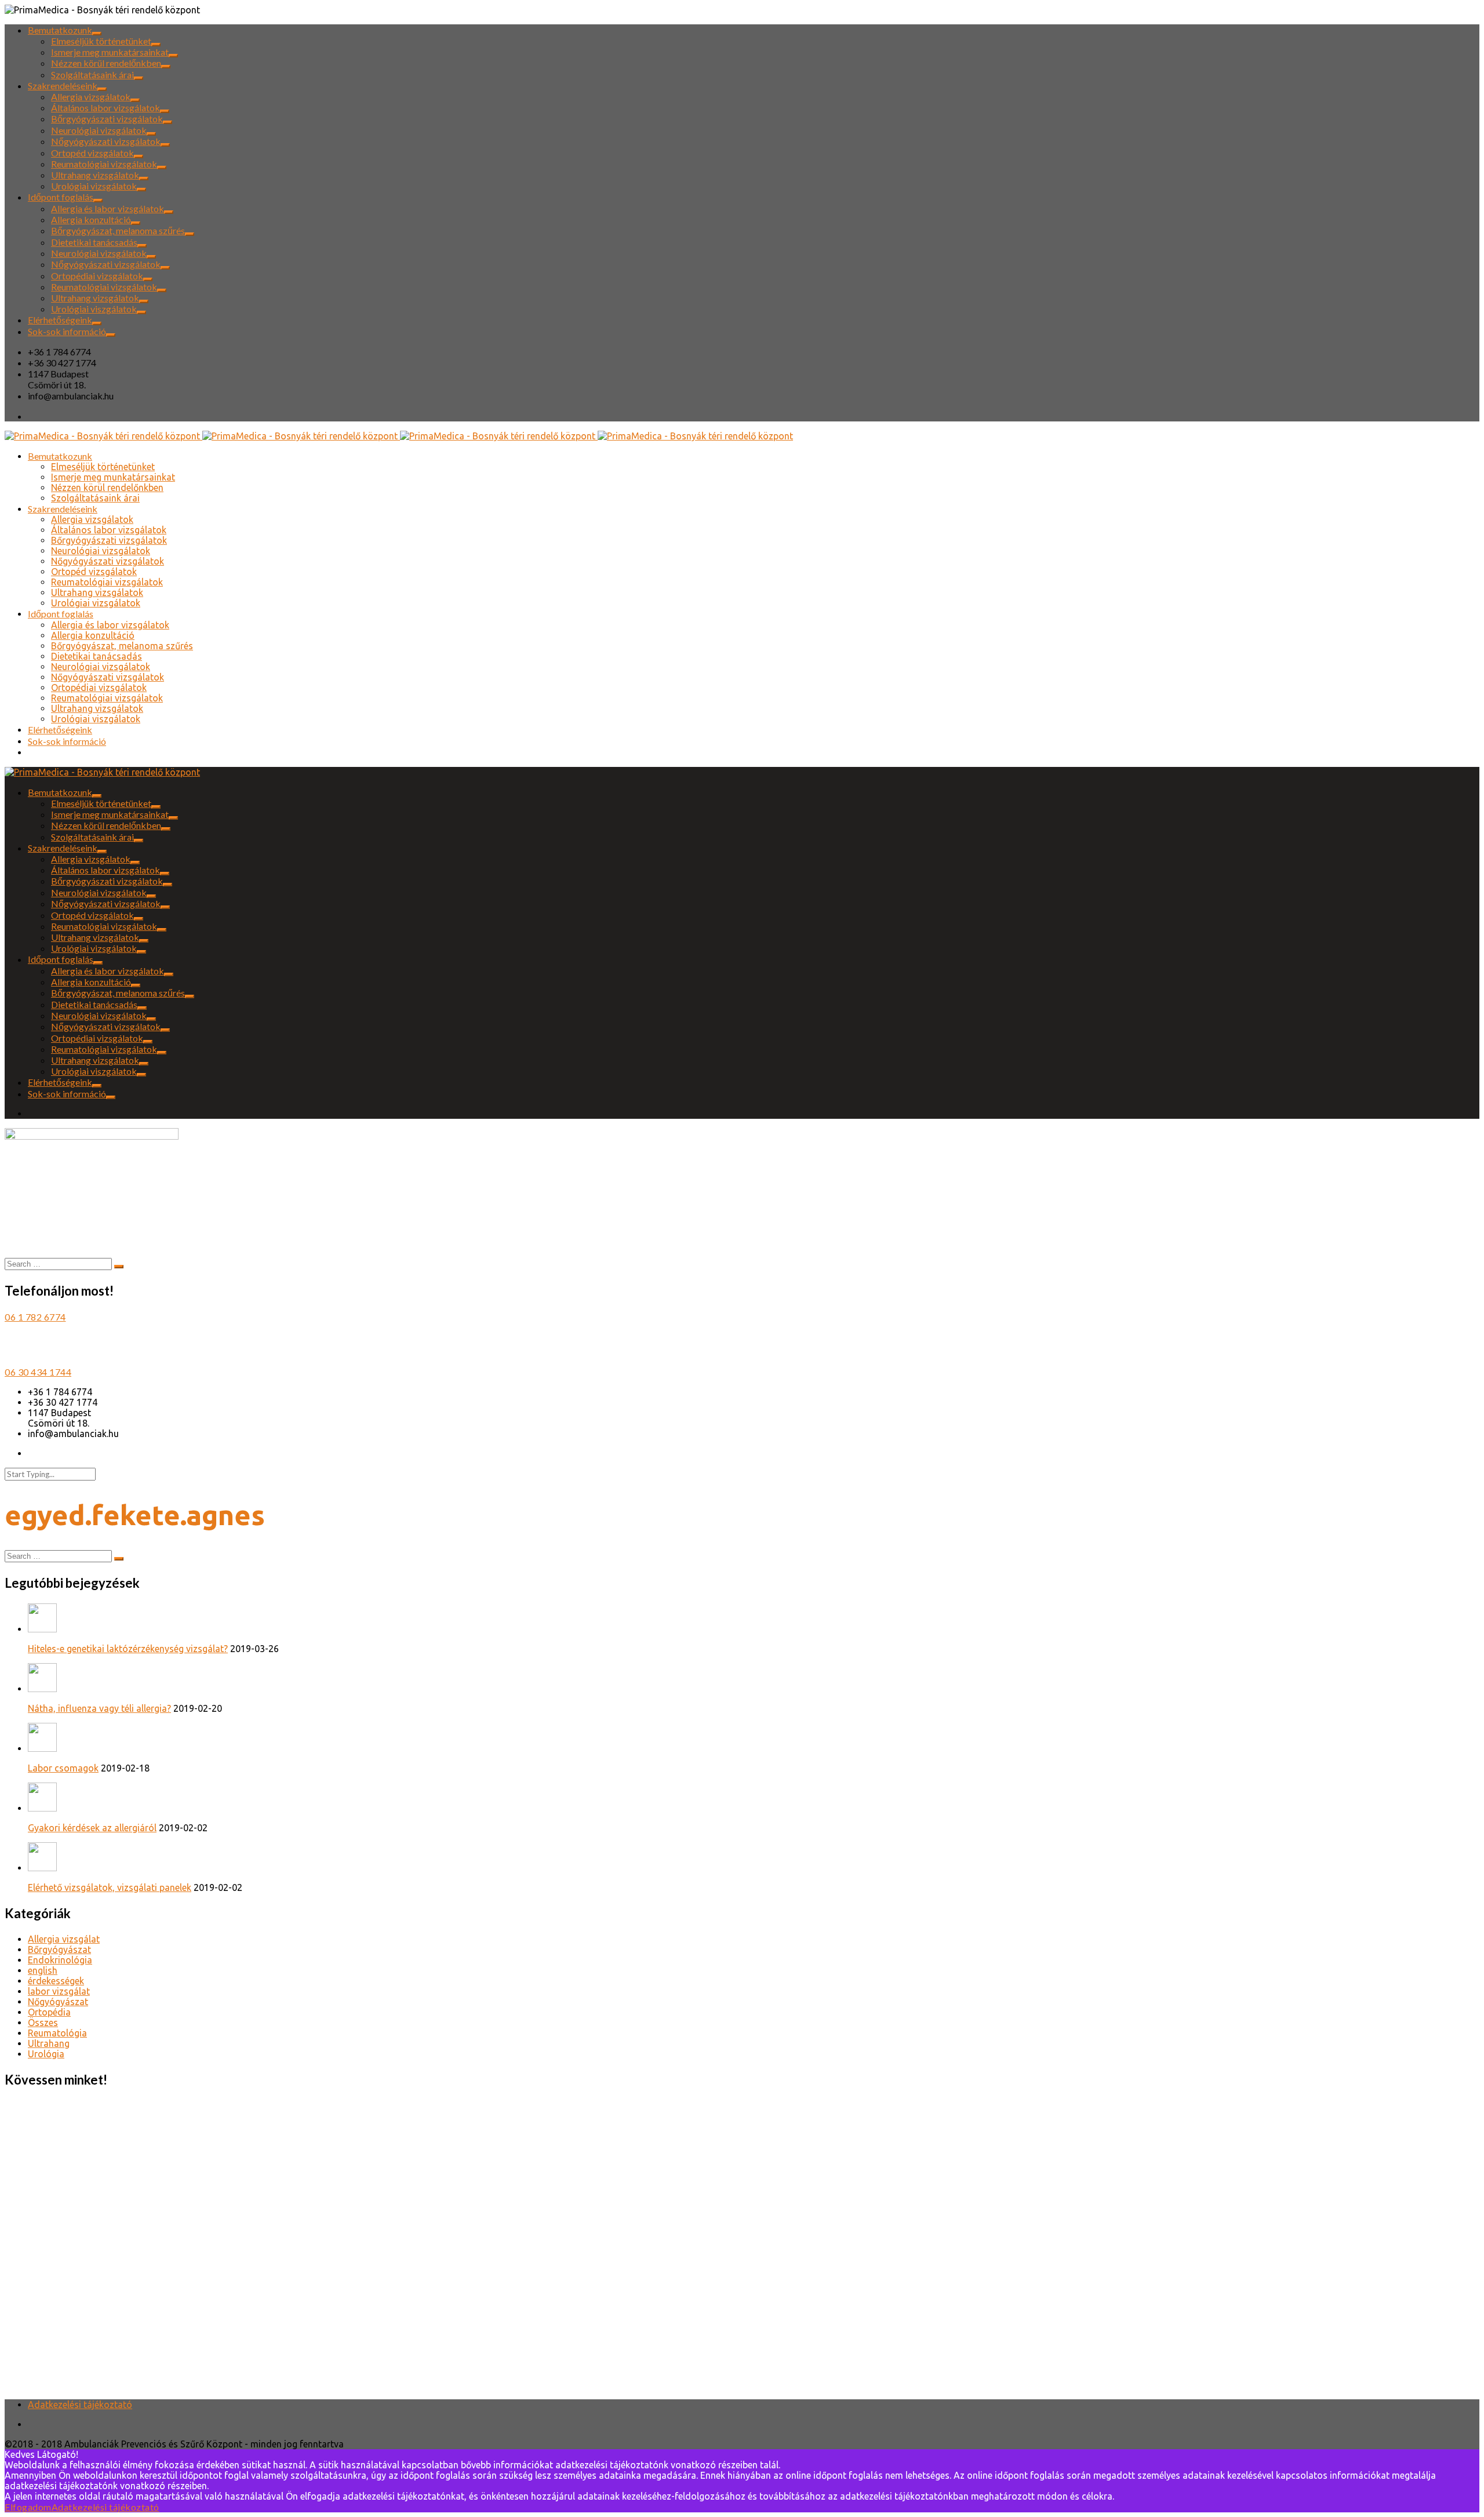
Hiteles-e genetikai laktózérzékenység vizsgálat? (128, 1649)
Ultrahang (49, 2043)
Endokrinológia (60, 1960)
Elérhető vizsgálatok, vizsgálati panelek (110, 1887)
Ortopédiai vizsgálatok (97, 276)
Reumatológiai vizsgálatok (104, 164)
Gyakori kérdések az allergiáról (92, 1828)
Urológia (46, 2054)
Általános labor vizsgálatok (106, 108)
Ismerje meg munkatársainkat (110, 52)
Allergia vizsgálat (64, 1939)
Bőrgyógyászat (59, 1949)
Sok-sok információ (67, 331)
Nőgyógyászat (58, 2002)
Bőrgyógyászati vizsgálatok (107, 119)
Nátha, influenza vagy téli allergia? (99, 1708)
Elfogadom (28, 2507)
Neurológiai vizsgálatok (99, 130)
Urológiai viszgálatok (94, 309)
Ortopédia (49, 2012)
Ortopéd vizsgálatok (92, 153)
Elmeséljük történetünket (101, 41)
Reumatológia (57, 2033)
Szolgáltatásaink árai (92, 74)
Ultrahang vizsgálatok (95, 175)
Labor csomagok (63, 1768)
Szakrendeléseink (63, 86)
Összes (43, 2023)
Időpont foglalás (61, 197)
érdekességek (56, 1981)
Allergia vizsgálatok (91, 97)
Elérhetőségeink (60, 320)
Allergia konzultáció (91, 219)
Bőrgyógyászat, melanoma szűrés (118, 230)
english (43, 1970)
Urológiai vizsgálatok (94, 186)
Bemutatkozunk (60, 30)
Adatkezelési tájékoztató (80, 2405)
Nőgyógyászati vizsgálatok (106, 141)
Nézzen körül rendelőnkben (106, 63)
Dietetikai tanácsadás (94, 242)
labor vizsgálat (59, 1991)
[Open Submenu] (97, 34)
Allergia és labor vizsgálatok (108, 208)
